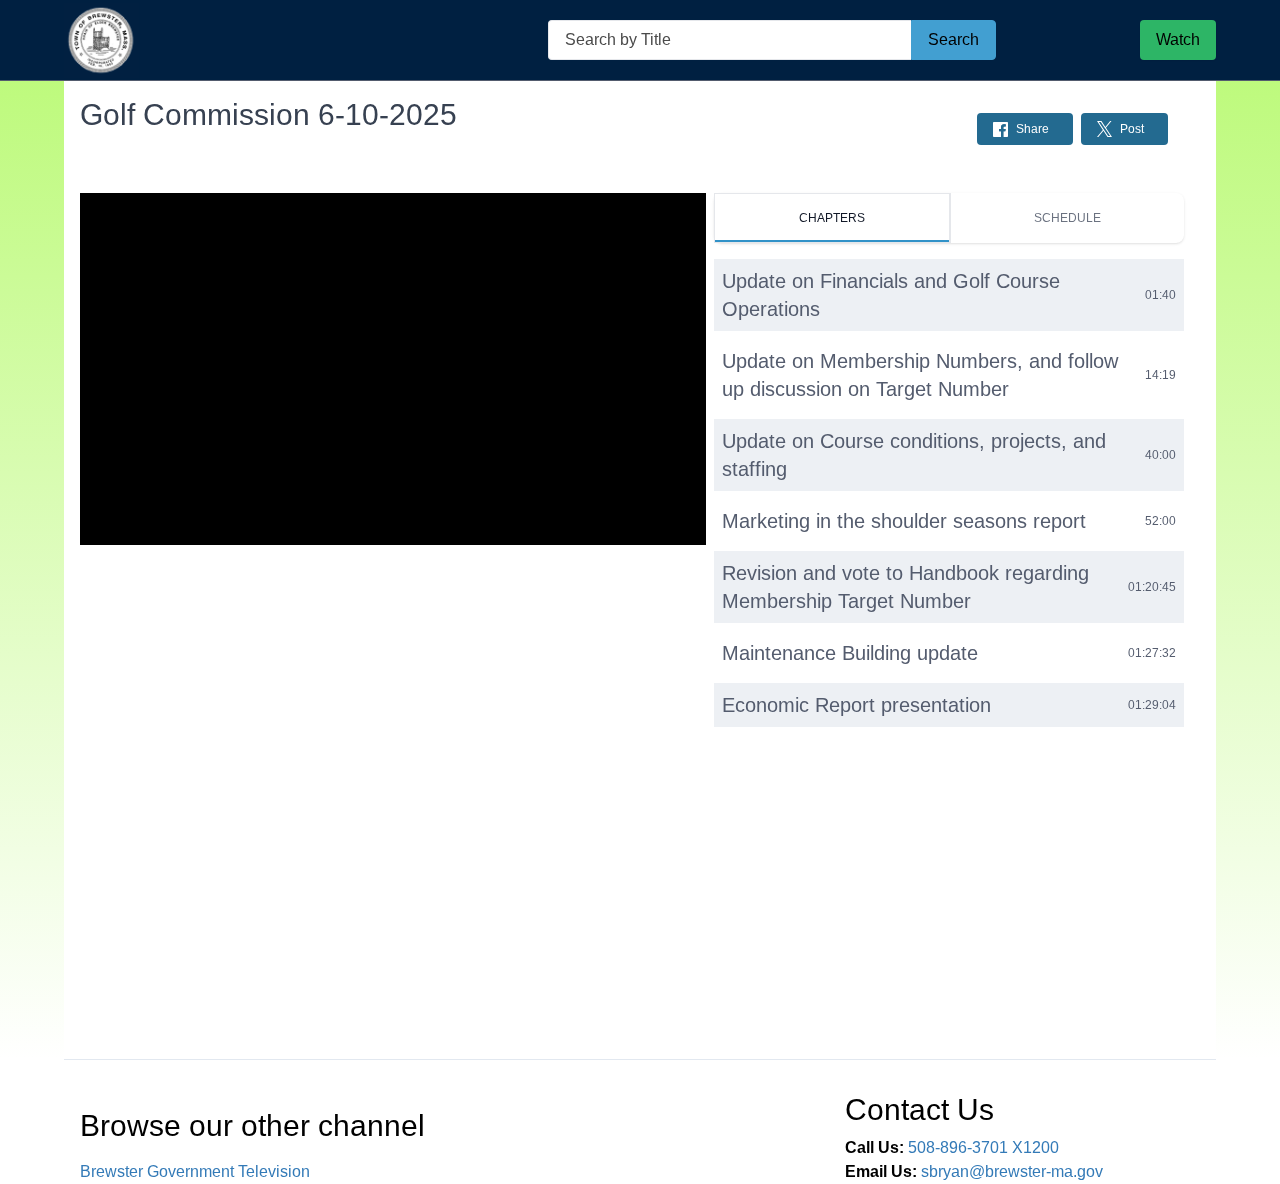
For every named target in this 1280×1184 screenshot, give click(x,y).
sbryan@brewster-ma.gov (1012, 1171)
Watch (1178, 39)
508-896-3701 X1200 (983, 1147)
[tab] (831, 218)
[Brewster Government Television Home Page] (101, 40)
